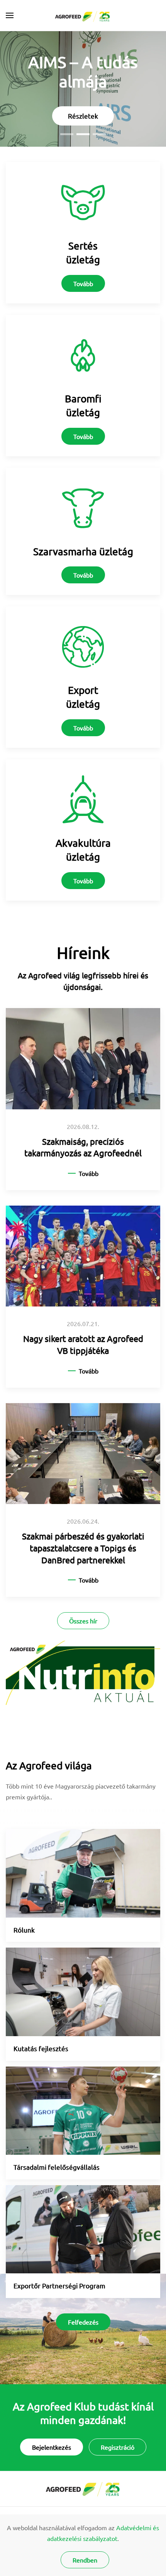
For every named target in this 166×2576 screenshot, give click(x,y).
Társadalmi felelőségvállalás (57, 2167)
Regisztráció (118, 2447)
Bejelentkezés (52, 2447)
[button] (10, 15)
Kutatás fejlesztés (41, 2048)
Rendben (85, 2560)
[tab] (99, 134)
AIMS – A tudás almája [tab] (83, 134)
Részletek (83, 116)
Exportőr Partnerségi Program (59, 2285)
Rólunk (24, 1930)
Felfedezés (83, 2322)
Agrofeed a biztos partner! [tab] (67, 134)
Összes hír (83, 1621)
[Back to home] (83, 15)
